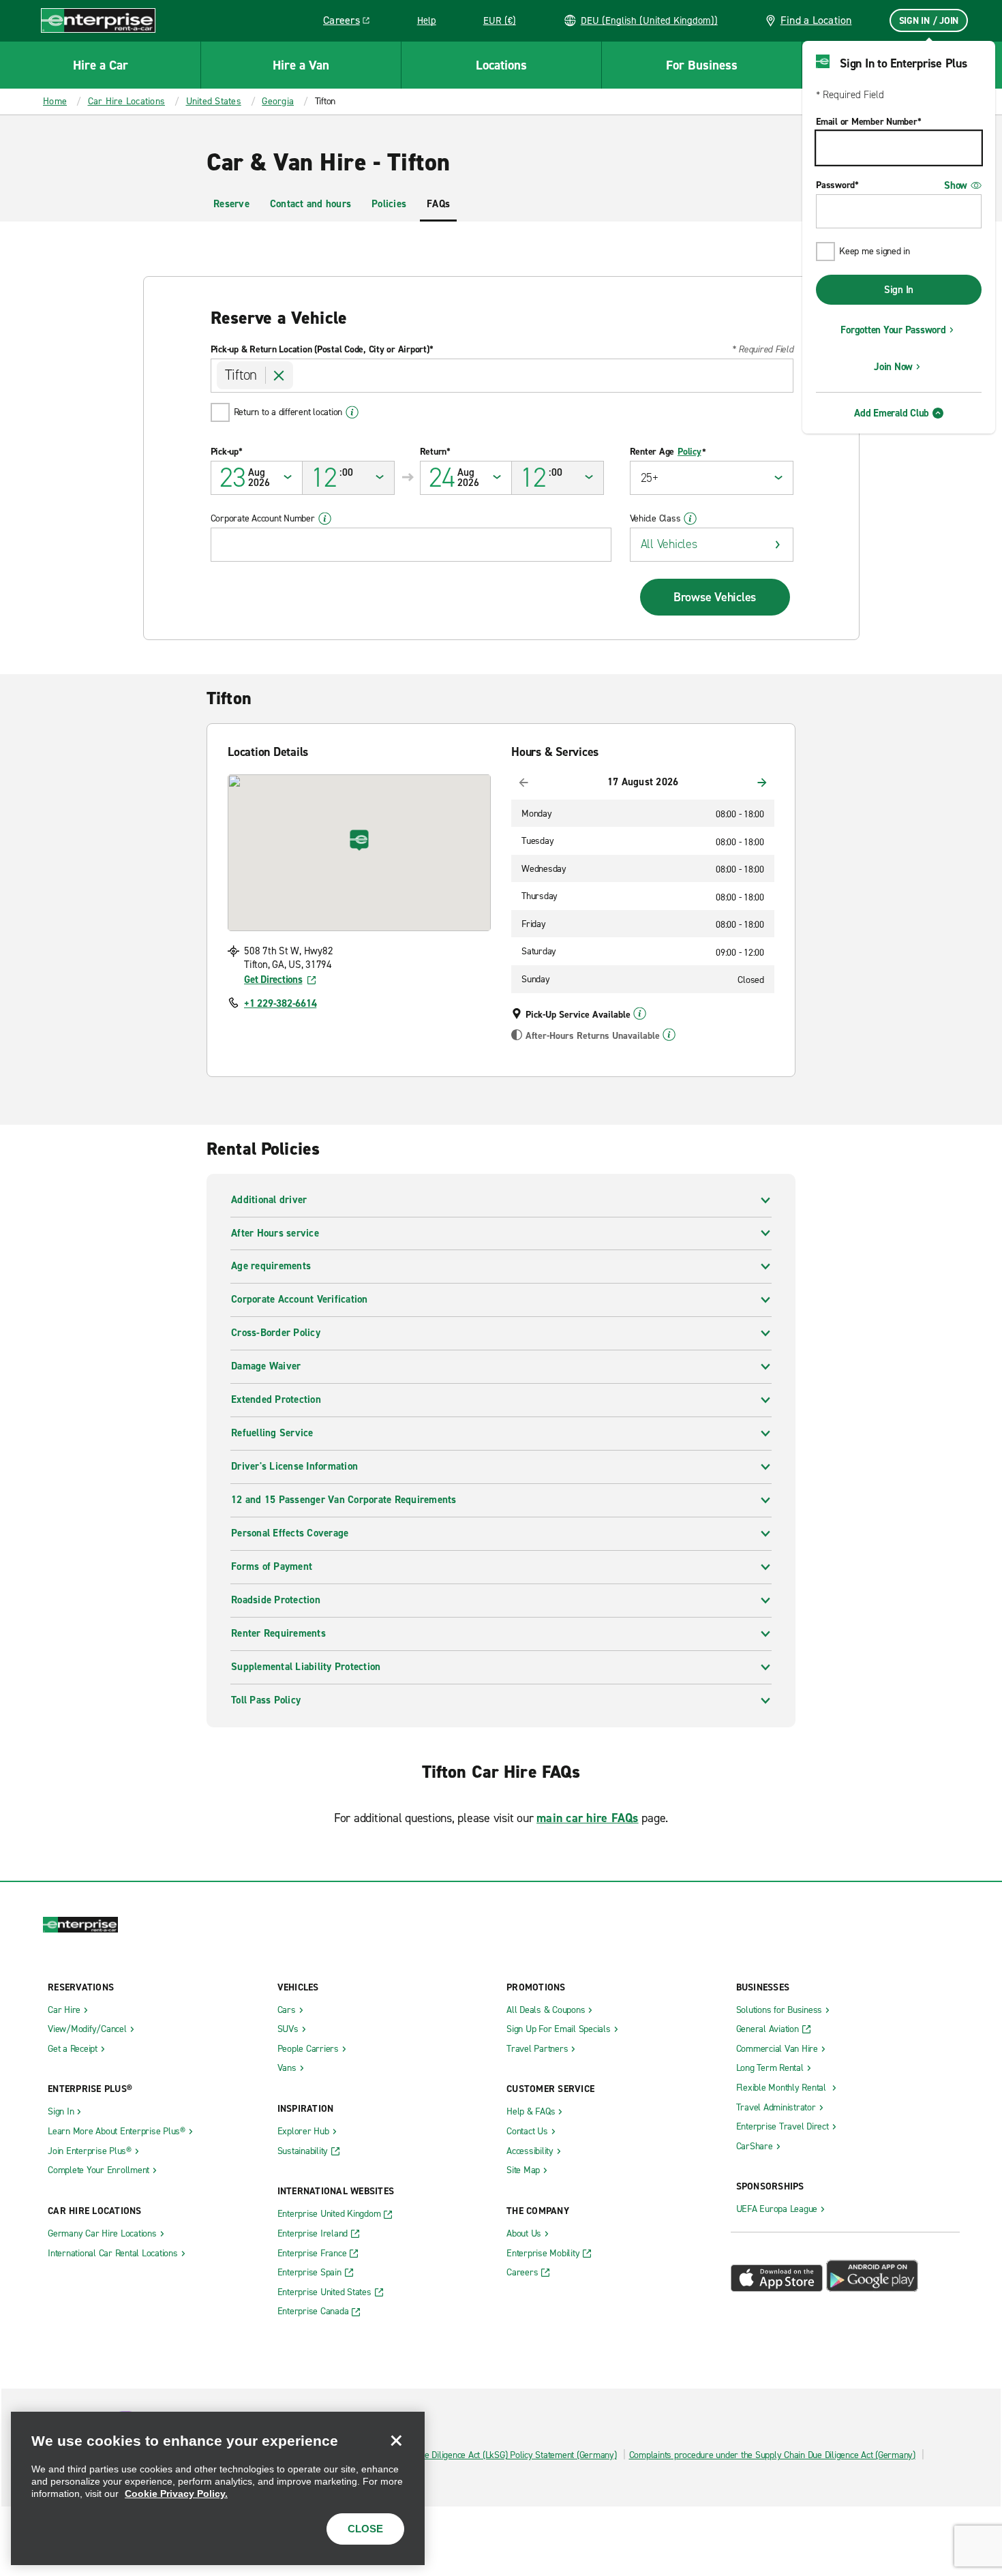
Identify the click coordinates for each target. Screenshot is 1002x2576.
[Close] (396, 2440)
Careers (351, 22)
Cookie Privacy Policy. (176, 2494)
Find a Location (816, 20)
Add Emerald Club (892, 413)
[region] (218, 2488)
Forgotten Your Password (893, 330)
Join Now (893, 367)
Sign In (899, 290)
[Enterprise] (98, 20)
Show (956, 185)
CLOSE (365, 2529)
